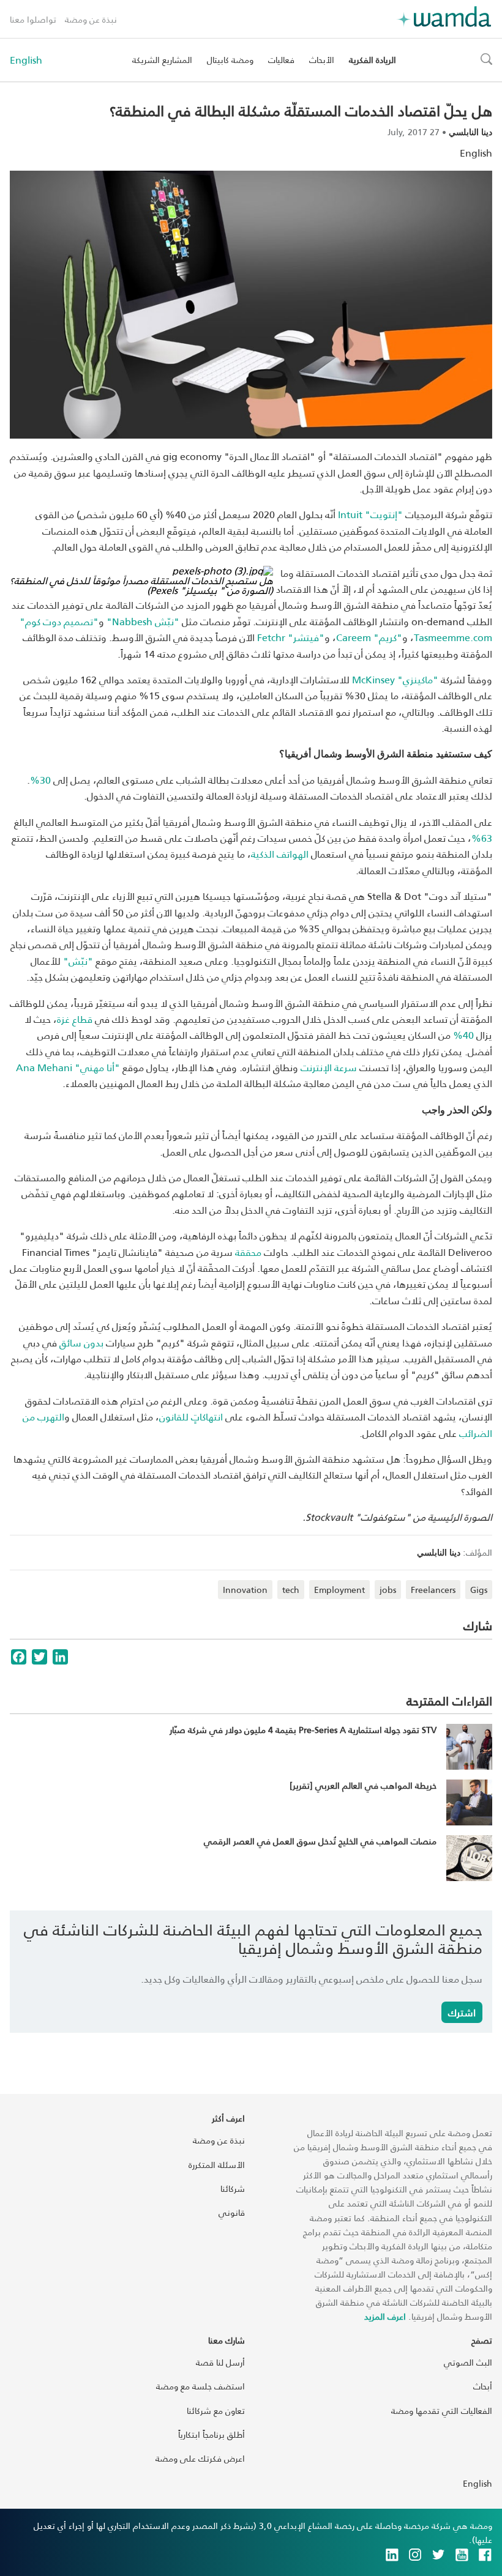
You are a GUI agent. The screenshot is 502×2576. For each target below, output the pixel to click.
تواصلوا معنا (33, 19)
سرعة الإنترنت (329, 1067)
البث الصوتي (468, 2362)
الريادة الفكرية (373, 60)
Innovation (245, 1590)
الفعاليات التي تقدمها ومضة (442, 2411)
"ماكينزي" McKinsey (395, 679)
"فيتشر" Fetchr (291, 637)
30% (40, 780)
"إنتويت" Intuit (370, 514)
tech (291, 1590)
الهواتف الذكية (280, 854)
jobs (388, 1590)
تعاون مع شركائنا (216, 2411)
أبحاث (483, 2386)
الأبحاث (322, 60)
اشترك (462, 2012)
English (26, 60)
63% (482, 838)
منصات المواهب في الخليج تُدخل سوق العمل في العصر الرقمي (320, 1841)
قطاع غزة (75, 1019)
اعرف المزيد (385, 2316)
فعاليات (281, 60)
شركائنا (233, 2188)
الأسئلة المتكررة (217, 2165)
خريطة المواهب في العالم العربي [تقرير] (363, 1785)
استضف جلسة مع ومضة (200, 2386)
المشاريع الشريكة (162, 60)
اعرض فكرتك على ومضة (200, 2458)
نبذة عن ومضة (91, 19)
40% (463, 1035)
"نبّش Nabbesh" (143, 621)
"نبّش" (77, 961)
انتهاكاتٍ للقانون (191, 1416)
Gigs (479, 1590)
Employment (339, 1590)
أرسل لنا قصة (220, 2362)
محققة (248, 1252)
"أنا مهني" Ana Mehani (68, 1067)
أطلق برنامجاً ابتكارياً (212, 2434)
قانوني (232, 2212)
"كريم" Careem (369, 637)
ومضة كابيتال (230, 60)
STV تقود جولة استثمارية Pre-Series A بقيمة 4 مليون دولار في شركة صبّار (303, 1730)
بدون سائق (81, 1342)
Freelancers (433, 1590)
